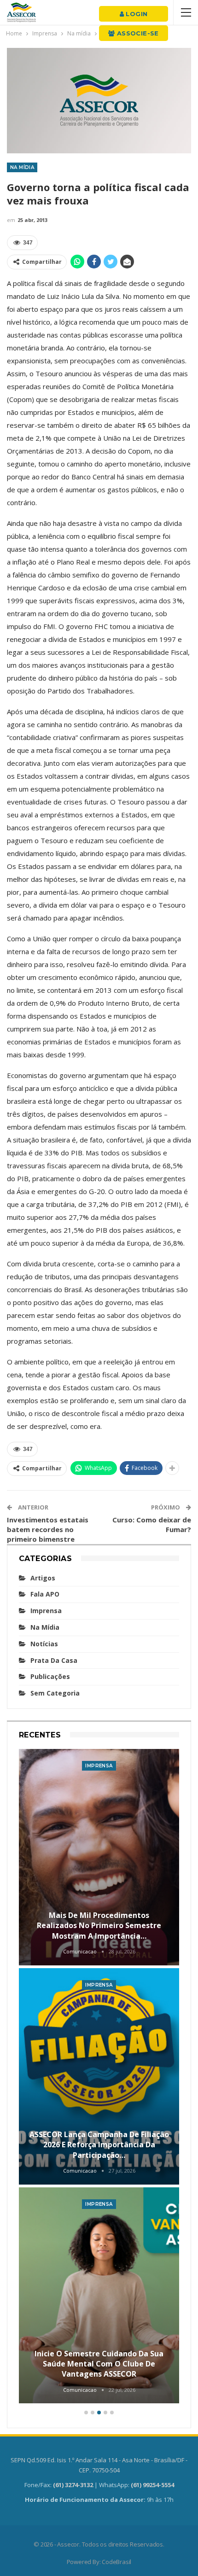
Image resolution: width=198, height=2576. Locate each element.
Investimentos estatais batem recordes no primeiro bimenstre (48, 1529)
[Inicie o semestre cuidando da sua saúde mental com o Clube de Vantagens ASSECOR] (99, 2296)
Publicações (50, 1676)
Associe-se (137, 33)
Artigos (43, 1578)
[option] (99, 2078)
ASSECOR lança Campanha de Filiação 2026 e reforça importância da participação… (99, 2145)
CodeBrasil (116, 2562)
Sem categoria (55, 1693)
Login (136, 14)
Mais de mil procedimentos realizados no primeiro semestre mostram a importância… (99, 1926)
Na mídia (22, 167)
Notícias (44, 1644)
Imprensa (46, 1611)
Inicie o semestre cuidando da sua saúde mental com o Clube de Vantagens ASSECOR (99, 2364)
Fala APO (45, 1594)
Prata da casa (54, 1660)
